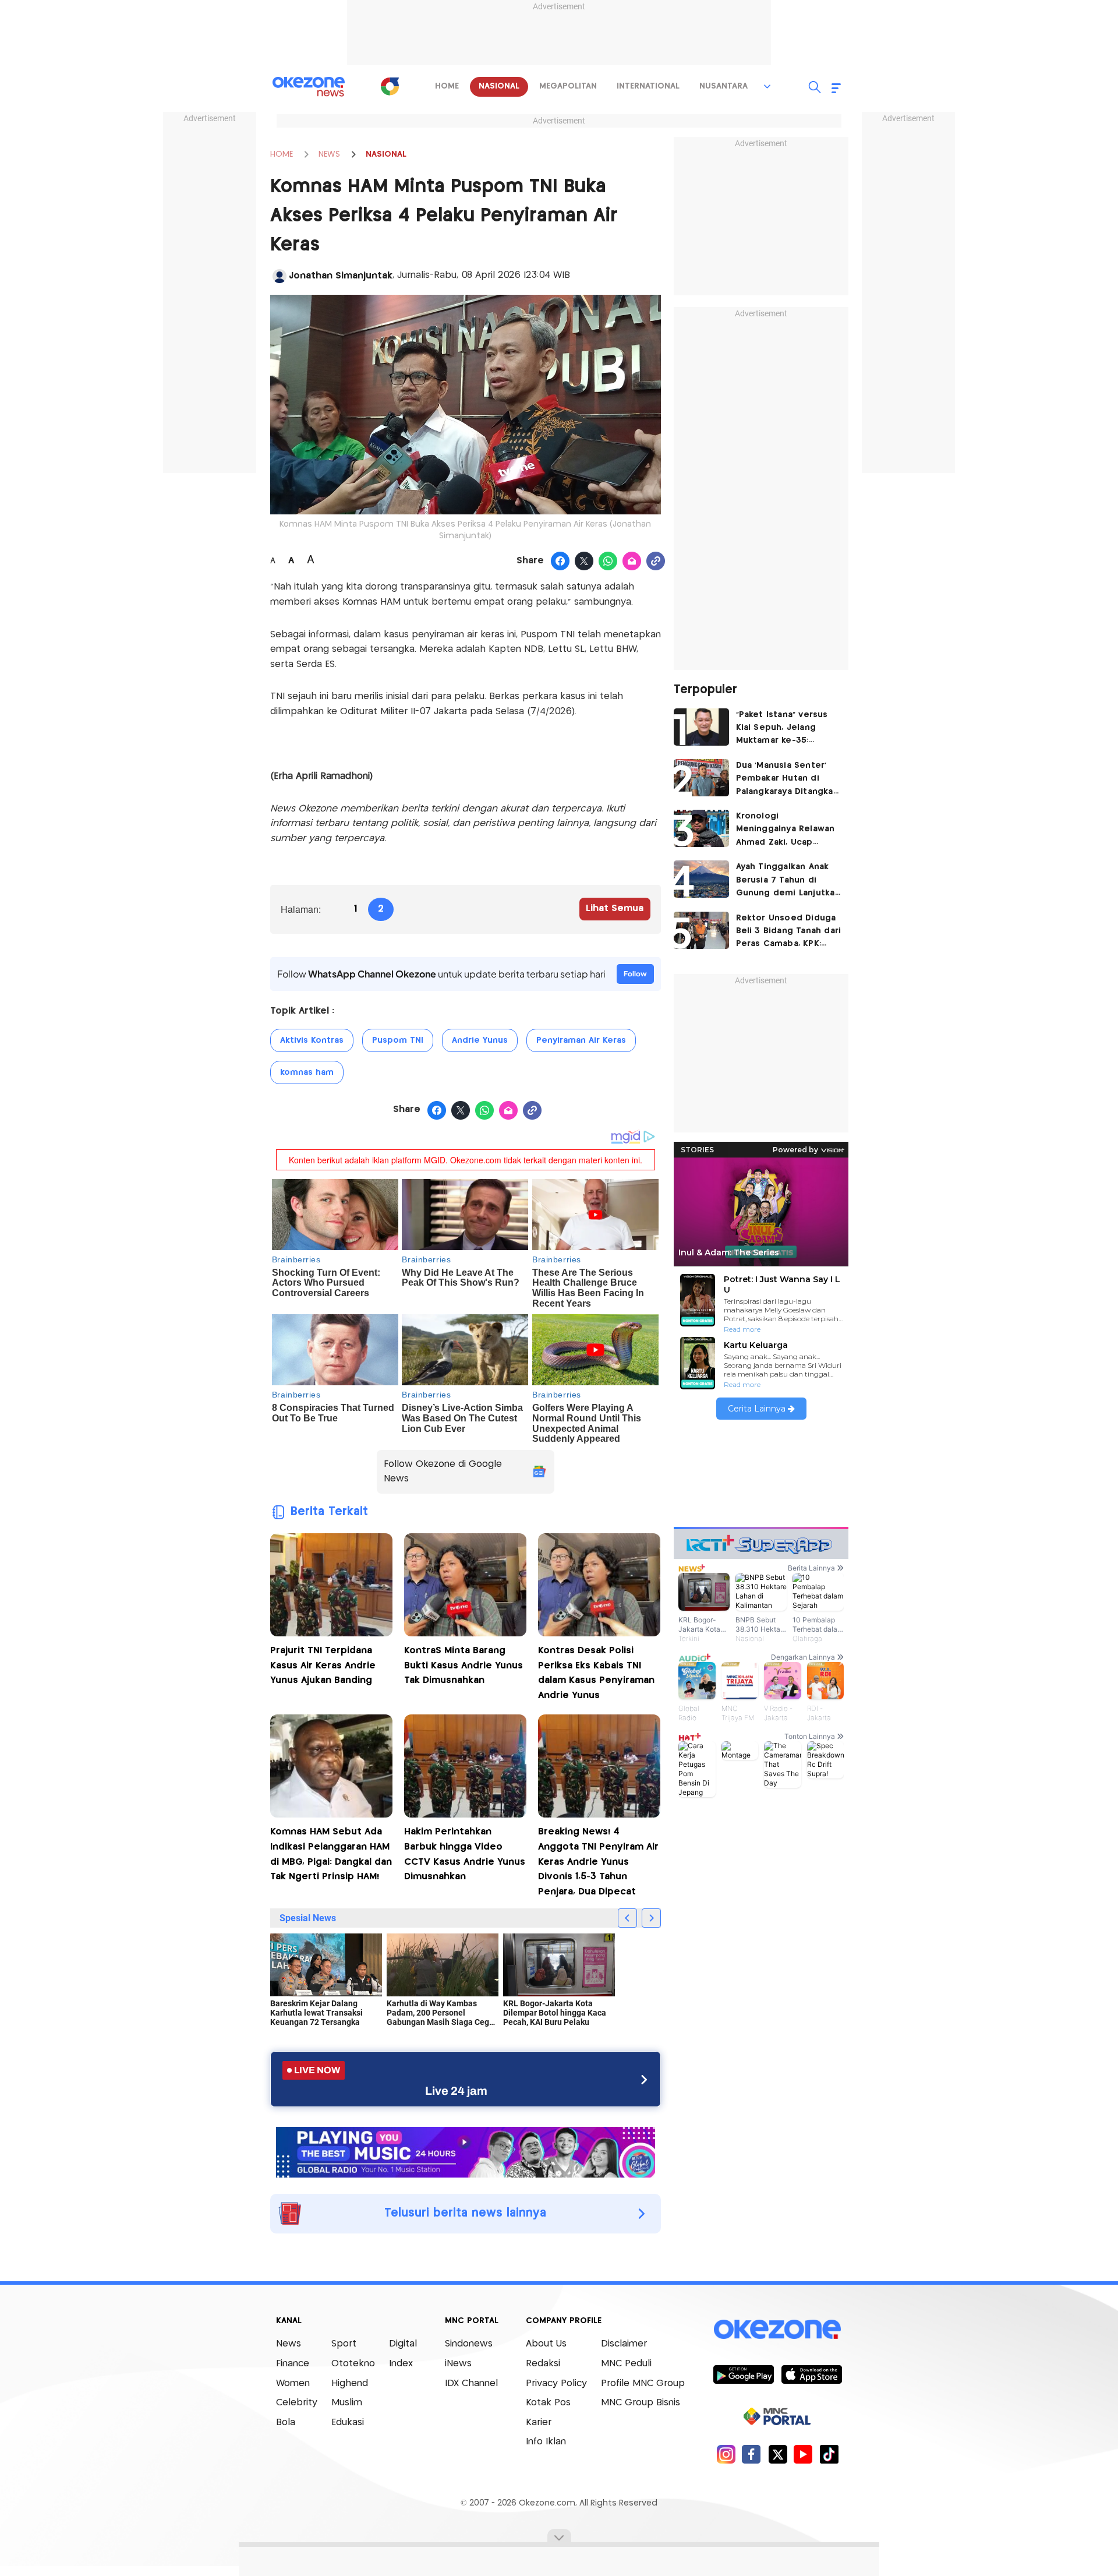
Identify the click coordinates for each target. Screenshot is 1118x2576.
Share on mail (632, 562)
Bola (286, 2423)
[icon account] (279, 276)
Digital (403, 2344)
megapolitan (568, 86)
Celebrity (297, 2403)
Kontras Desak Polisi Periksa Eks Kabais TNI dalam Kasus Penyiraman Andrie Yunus (596, 1673)
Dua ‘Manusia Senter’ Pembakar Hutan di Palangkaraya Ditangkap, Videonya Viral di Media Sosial (789, 780)
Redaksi (543, 2364)
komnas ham (307, 1072)
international (648, 86)
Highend (350, 2383)
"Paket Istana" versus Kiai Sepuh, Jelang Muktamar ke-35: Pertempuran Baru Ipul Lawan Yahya (786, 729)
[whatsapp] (608, 562)
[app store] (811, 2374)
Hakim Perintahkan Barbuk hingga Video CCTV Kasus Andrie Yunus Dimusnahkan (465, 1854)
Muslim (347, 2403)
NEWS (329, 154)
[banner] (466, 2151)
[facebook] (751, 2454)
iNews (458, 2364)
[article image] (701, 727)
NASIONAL (386, 154)
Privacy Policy (556, 2383)
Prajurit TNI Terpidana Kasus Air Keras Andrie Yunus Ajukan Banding (323, 1665)
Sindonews (469, 2344)
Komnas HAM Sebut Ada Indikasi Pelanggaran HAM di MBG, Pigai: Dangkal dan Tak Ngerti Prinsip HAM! (331, 1854)
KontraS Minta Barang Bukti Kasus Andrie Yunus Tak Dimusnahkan (464, 1665)
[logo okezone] (777, 2329)
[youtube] (803, 2454)
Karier (539, 2423)
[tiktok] (829, 2454)
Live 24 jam (456, 2091)
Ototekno (353, 2364)
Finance (293, 2364)
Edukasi (348, 2423)
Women (293, 2383)
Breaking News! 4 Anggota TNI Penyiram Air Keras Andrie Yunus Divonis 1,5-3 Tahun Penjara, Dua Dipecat (598, 1862)
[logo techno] (309, 87)
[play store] (743, 2374)
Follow (635, 974)
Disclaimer (624, 2344)
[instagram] (726, 2454)
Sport (344, 2344)
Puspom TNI (398, 1040)
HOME (282, 154)
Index (401, 2364)
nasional (499, 86)
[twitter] (778, 2454)
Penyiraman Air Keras (581, 1040)
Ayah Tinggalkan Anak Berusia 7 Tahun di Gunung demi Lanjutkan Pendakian (788, 881)
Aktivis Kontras (312, 1040)
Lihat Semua (615, 908)
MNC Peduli (626, 2364)
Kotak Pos (548, 2403)
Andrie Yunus (480, 1040)
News (289, 2344)
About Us (546, 2344)
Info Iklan (546, 2442)
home (447, 86)
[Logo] (390, 86)
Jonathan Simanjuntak (341, 276)
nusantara (723, 86)
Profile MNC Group (643, 2383)
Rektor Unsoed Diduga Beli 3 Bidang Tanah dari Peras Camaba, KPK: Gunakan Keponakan (789, 932)
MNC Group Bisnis (641, 2403)
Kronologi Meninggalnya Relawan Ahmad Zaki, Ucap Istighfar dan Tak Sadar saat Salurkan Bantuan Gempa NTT (787, 830)
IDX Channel (471, 2383)
